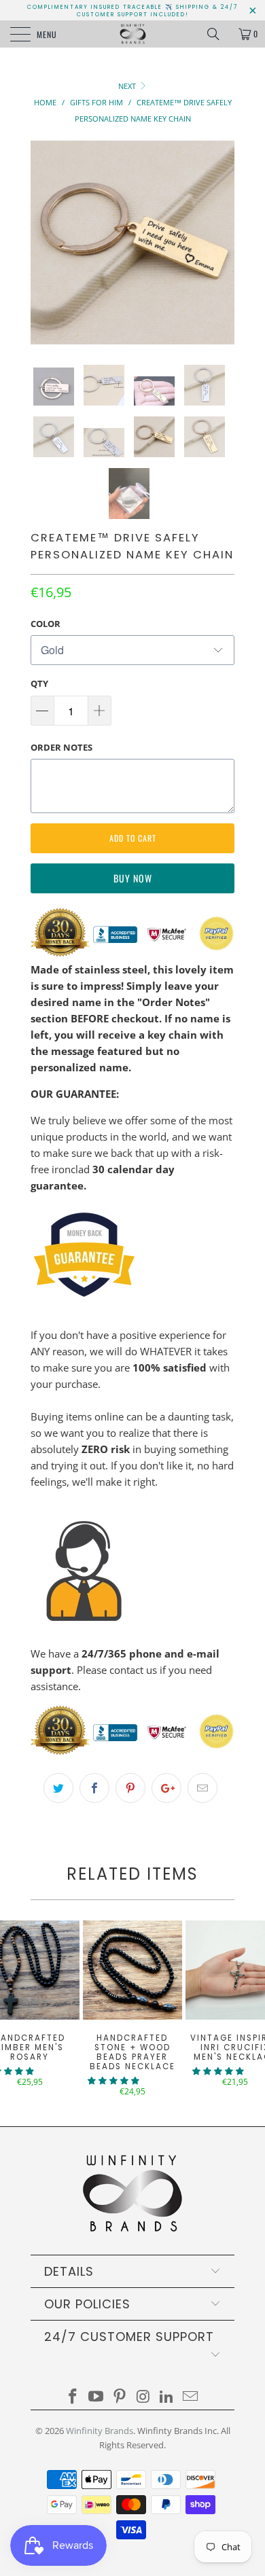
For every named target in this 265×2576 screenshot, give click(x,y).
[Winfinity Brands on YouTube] (96, 2397)
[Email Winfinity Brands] (191, 2397)
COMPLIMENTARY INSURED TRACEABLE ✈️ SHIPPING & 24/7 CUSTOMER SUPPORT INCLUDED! (132, 11)
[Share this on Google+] (166, 1788)
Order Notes (61, 747)
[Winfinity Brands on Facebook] (73, 2397)
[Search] (218, 34)
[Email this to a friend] (202, 1788)
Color (46, 624)
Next (128, 86)
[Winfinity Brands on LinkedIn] (167, 2397)
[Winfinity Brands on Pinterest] (120, 2397)
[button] (113, 2080)
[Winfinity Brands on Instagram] (144, 2397)
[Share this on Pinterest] (130, 1788)
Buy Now (133, 878)
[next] (222, 243)
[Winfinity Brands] (133, 34)
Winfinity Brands (100, 2431)
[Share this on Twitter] (58, 1788)
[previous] (43, 243)
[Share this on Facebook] (94, 1788)
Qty (39, 683)
